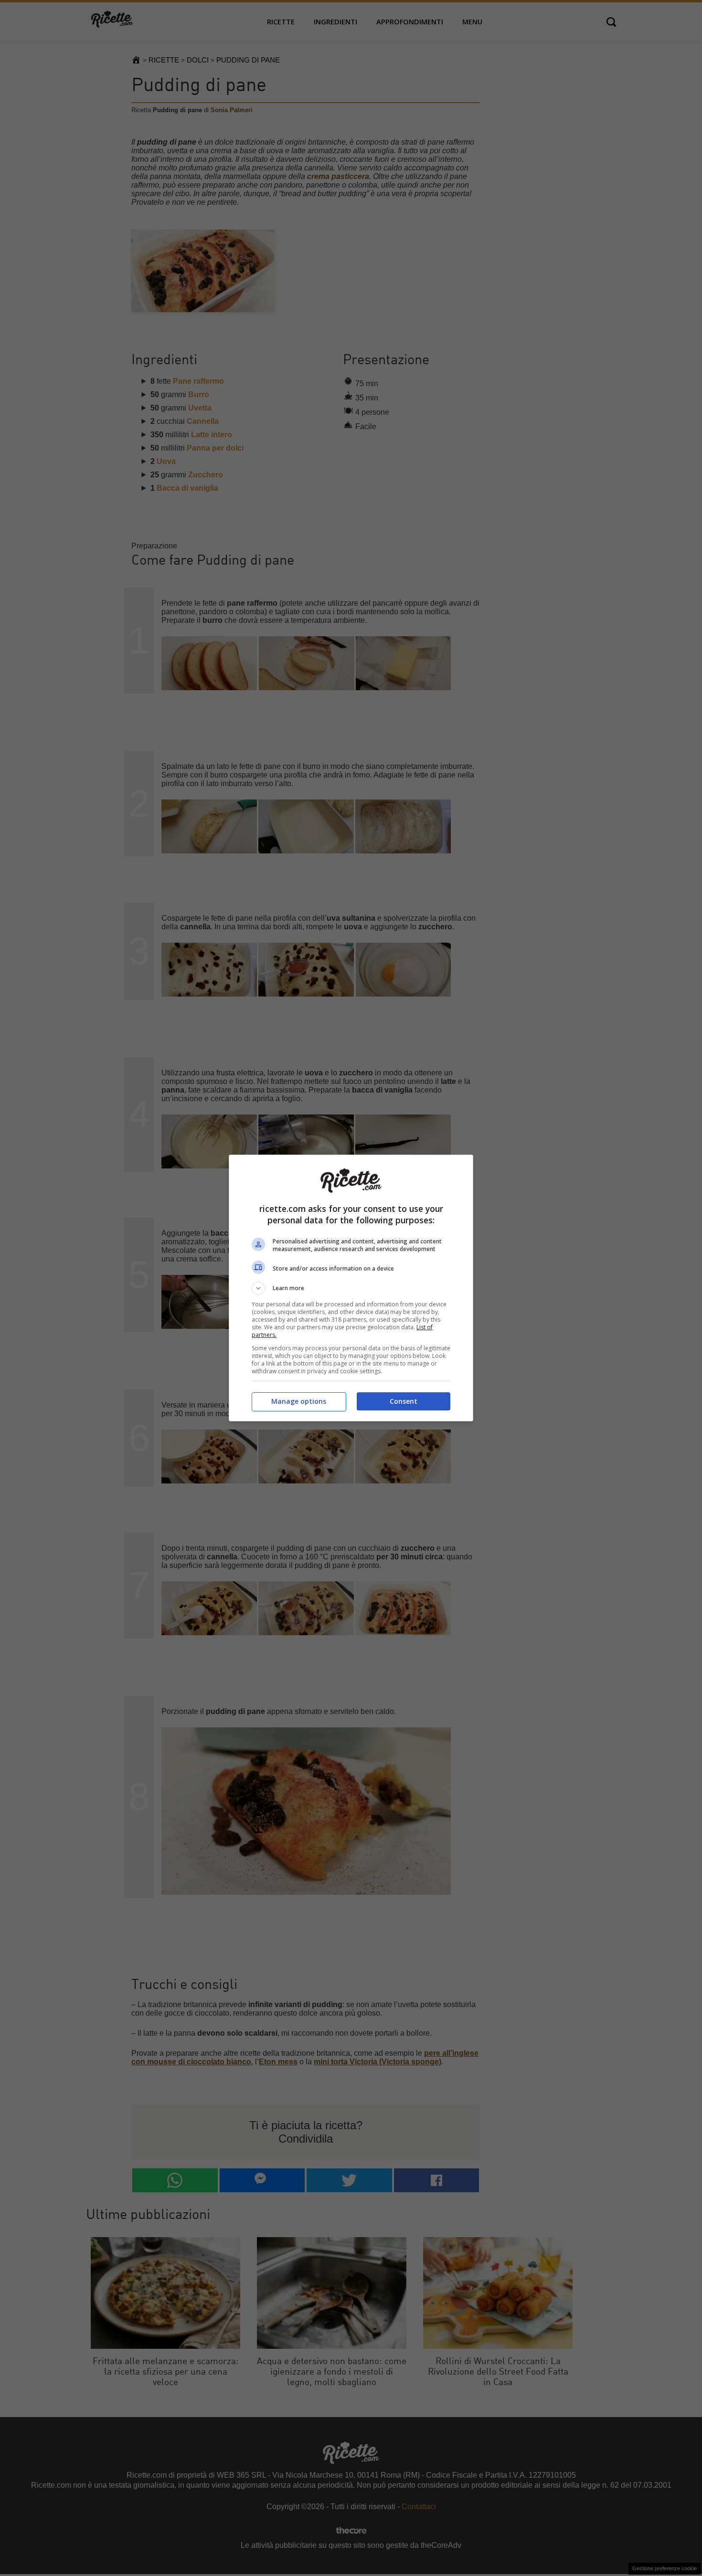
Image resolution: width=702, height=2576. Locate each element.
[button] (351, 1288)
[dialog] (351, 1288)
